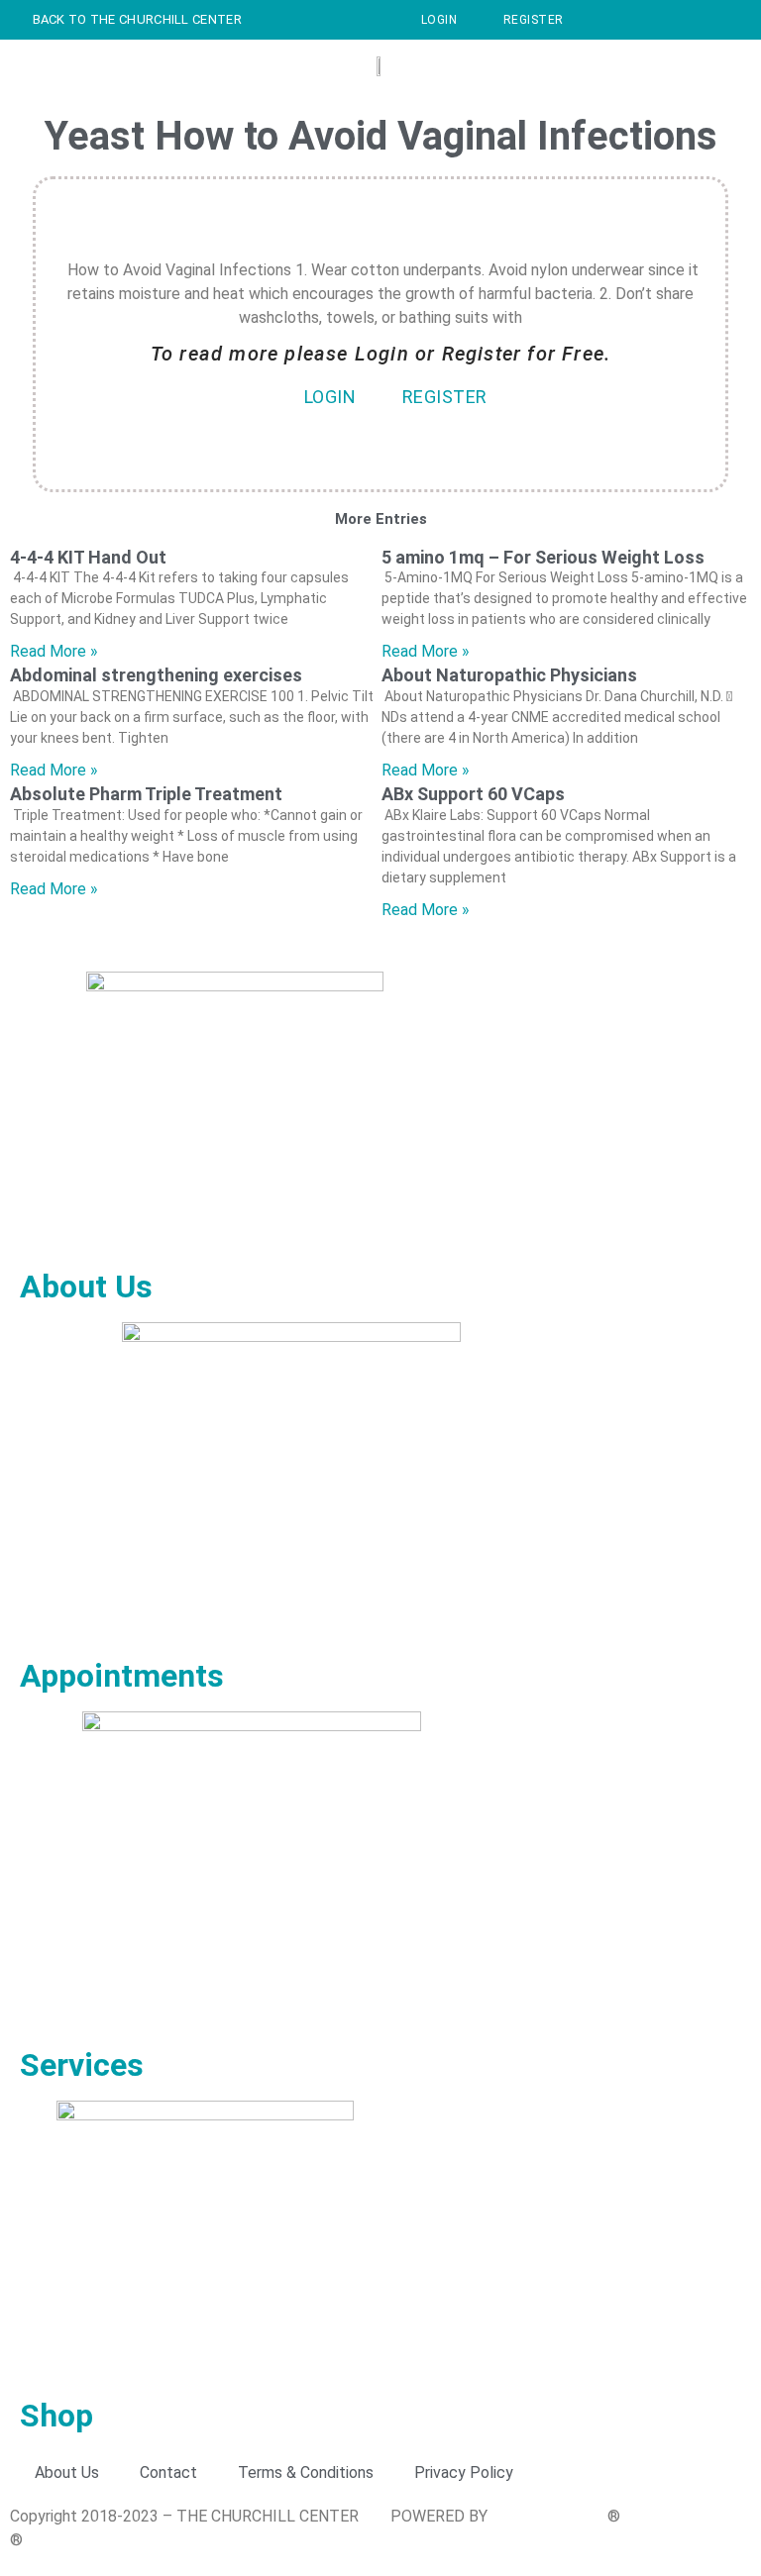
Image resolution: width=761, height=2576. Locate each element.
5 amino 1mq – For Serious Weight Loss (543, 557)
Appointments (122, 1676)
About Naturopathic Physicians (509, 675)
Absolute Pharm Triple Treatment (146, 794)
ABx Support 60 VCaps (473, 794)
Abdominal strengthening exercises (156, 675)
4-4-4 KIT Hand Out (88, 557)
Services (82, 2065)
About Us (86, 1287)
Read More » (54, 651)
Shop (56, 2416)
